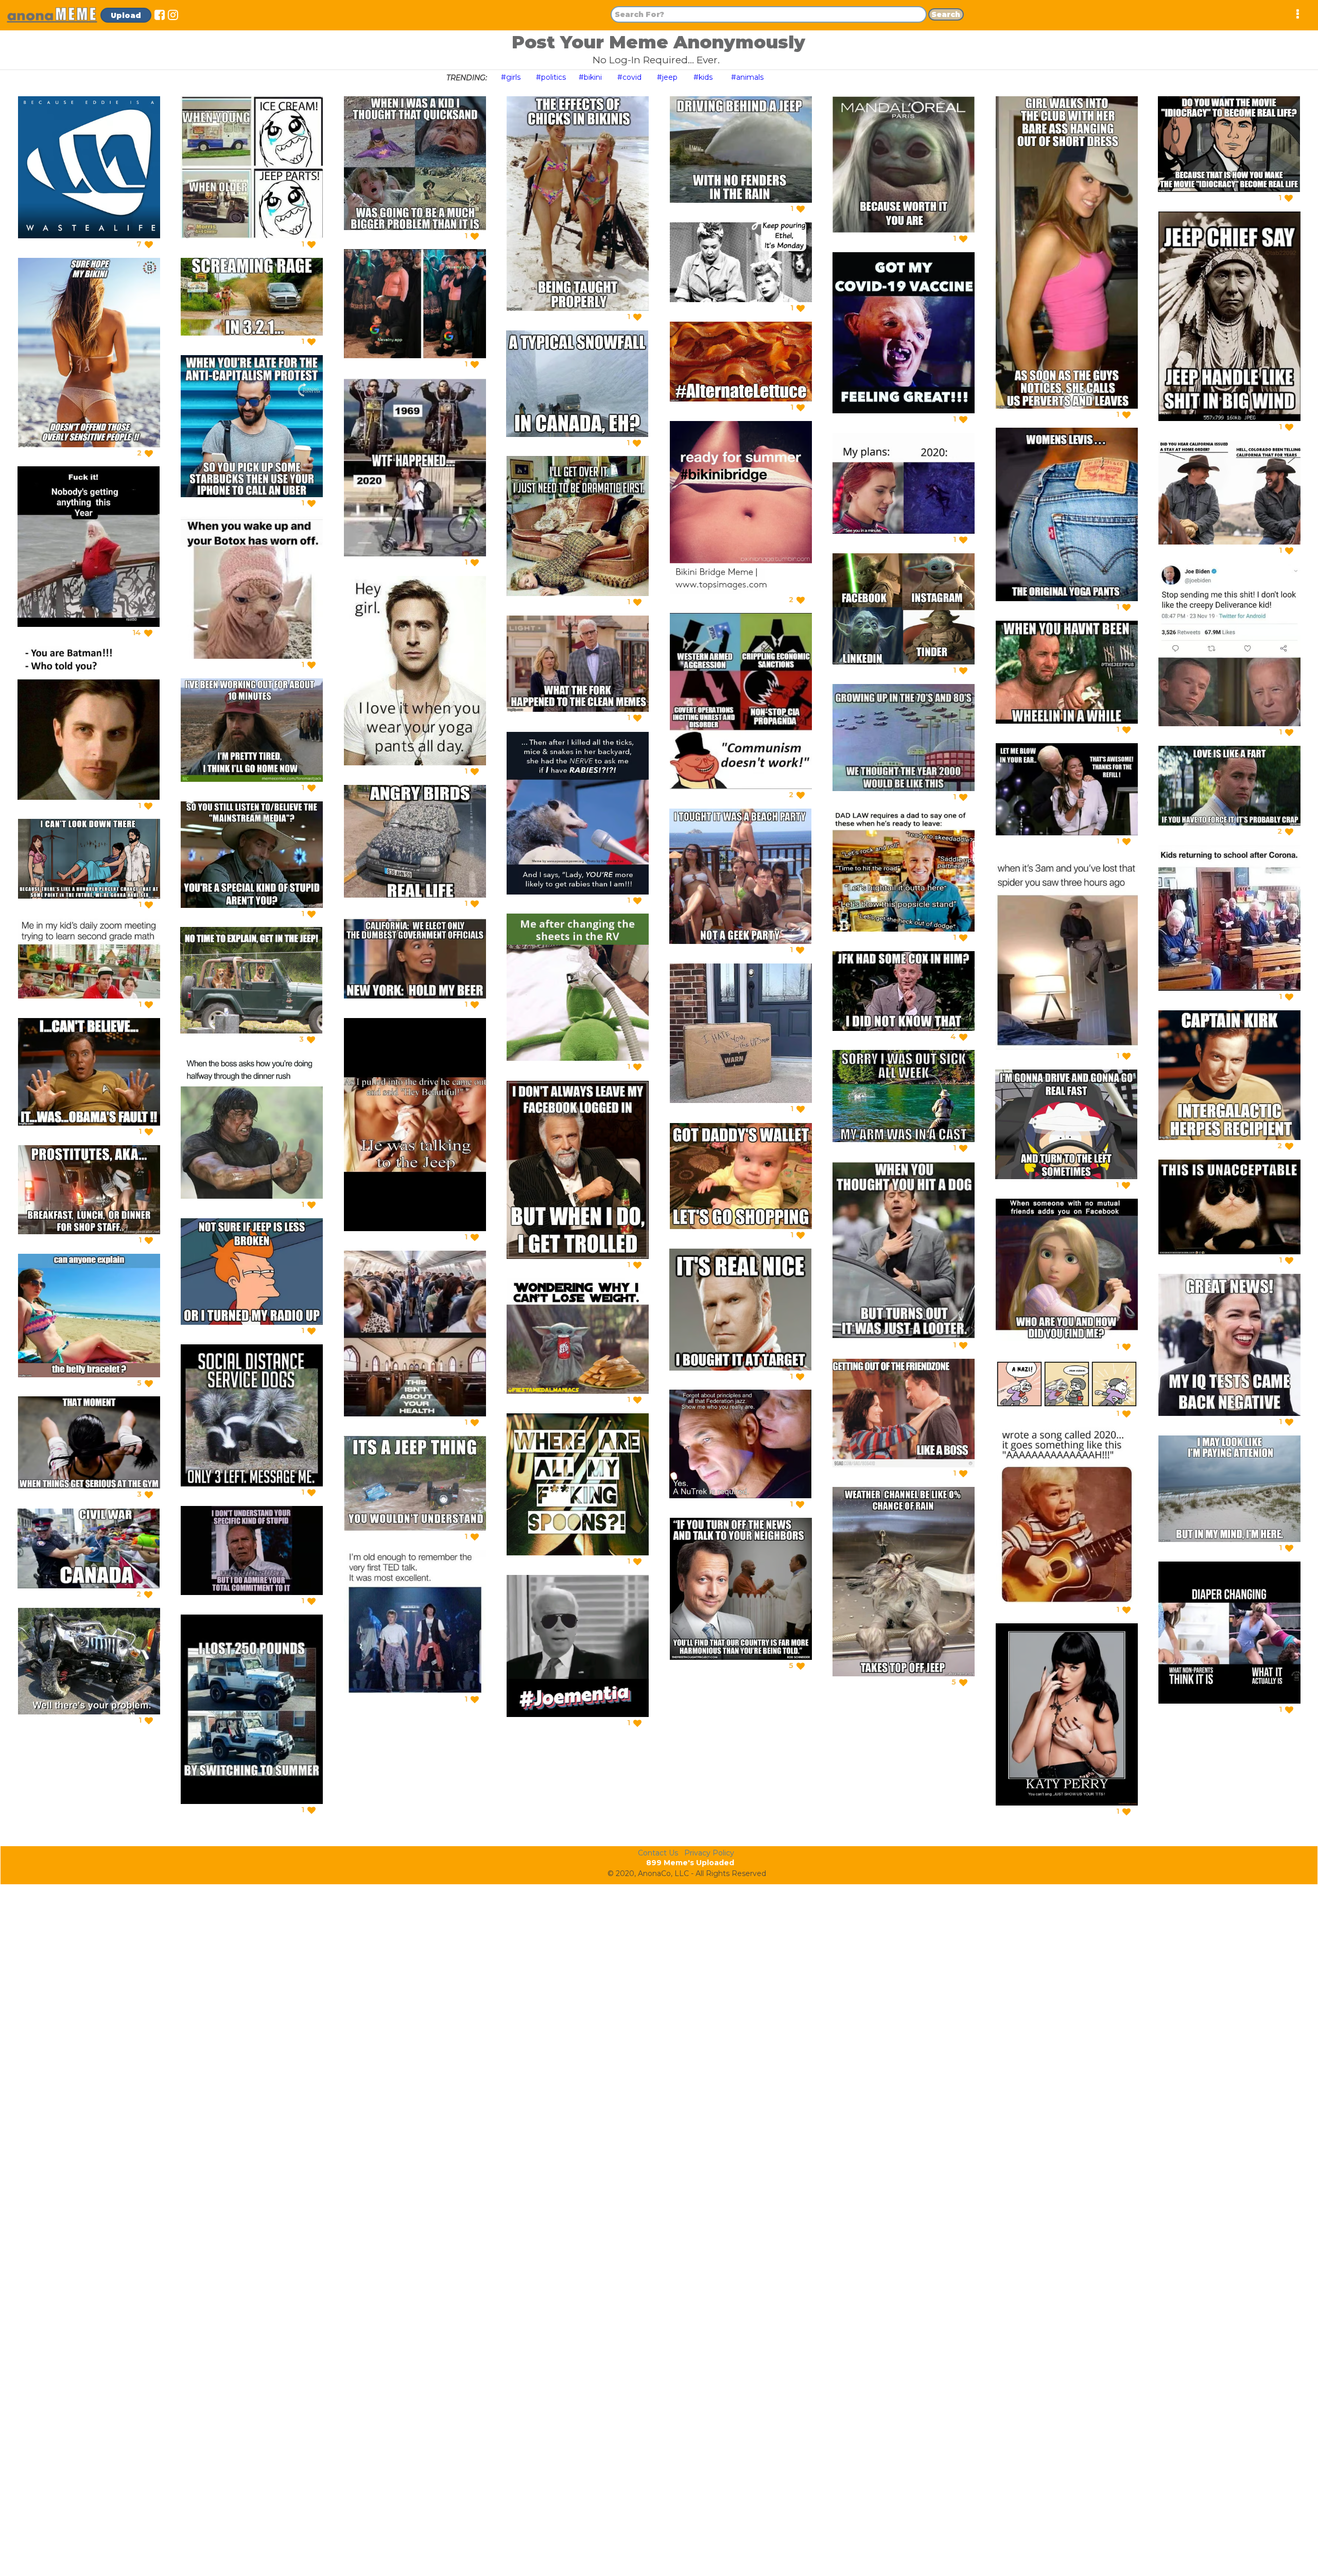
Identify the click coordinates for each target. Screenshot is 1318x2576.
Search (946, 14)
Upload (126, 15)
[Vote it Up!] (149, 244)
